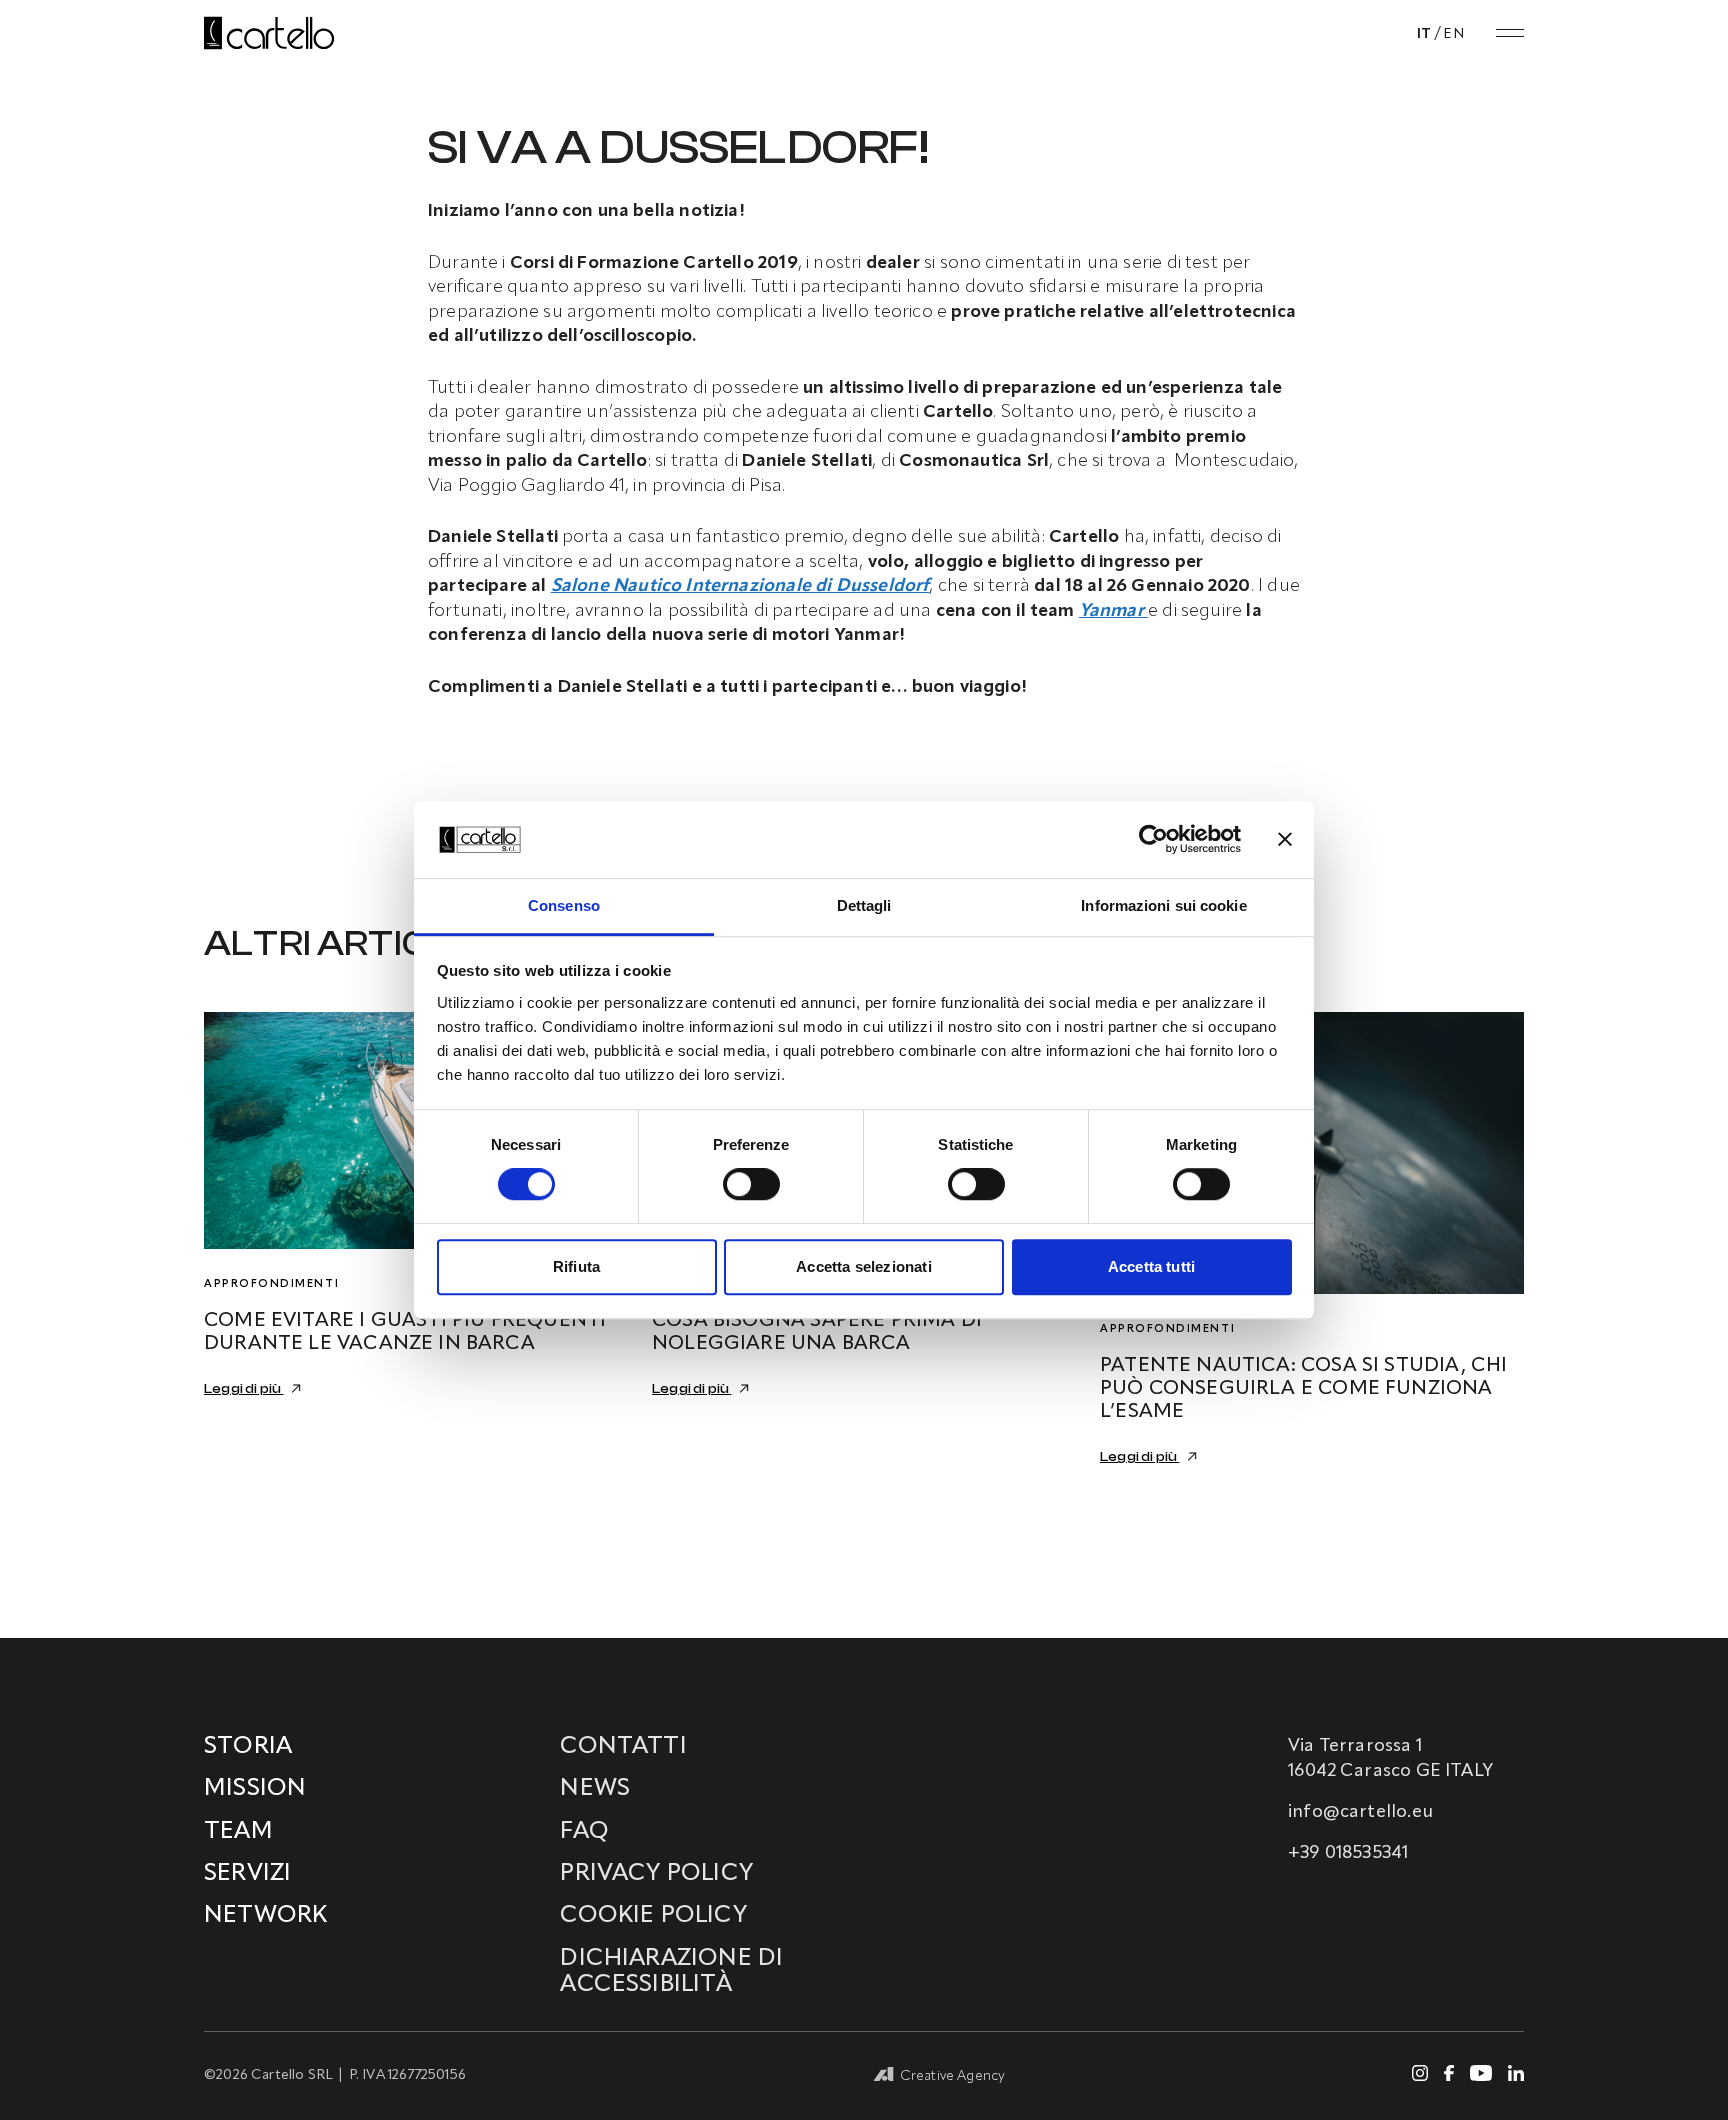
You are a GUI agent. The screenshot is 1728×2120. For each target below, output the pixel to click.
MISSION (255, 1789)
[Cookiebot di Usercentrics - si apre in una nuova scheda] (1153, 840)
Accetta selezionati (863, 1266)
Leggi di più (243, 1389)
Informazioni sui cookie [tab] (1163, 905)
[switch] (751, 1184)
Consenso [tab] (564, 905)
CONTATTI (623, 1747)
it (1424, 34)
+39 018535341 (1348, 1853)
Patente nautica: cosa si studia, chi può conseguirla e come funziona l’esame (1303, 1389)
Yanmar (1111, 611)
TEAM (238, 1832)
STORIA (248, 1747)
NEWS (595, 1789)
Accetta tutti (1151, 1266)
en (1453, 34)
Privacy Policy (656, 1874)
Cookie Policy (653, 1916)
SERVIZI (247, 1874)
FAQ (584, 1832)
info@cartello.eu (1360, 1812)
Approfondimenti (271, 1284)
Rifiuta (576, 1266)
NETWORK (265, 1916)
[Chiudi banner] (1285, 840)
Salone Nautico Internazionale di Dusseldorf (740, 586)
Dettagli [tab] (864, 905)
